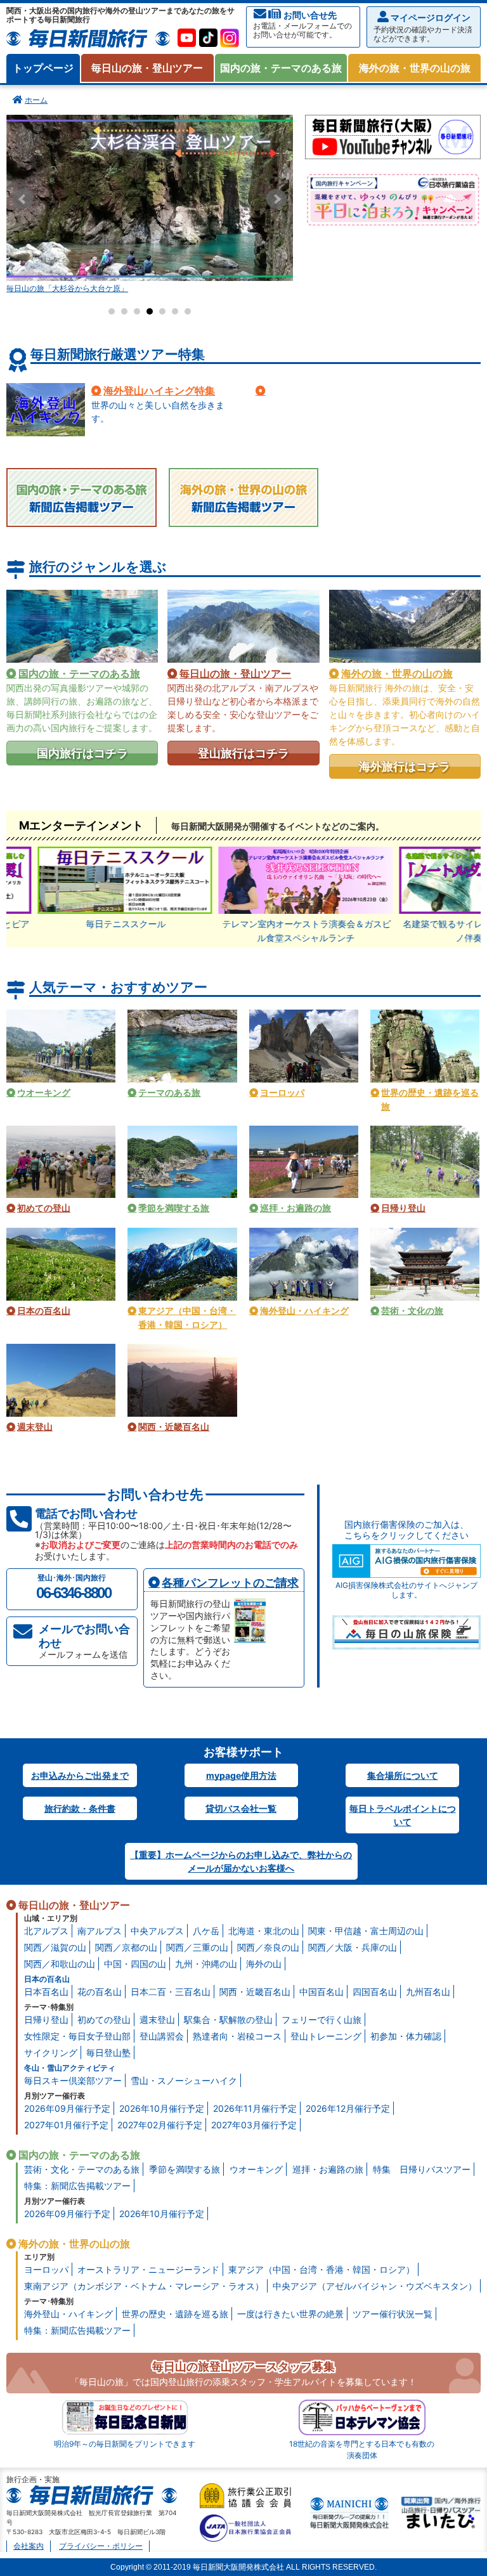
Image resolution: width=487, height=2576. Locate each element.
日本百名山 (46, 1992)
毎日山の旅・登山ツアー (147, 68)
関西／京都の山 (126, 1947)
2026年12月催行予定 (348, 2108)
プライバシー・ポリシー (101, 2546)
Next (276, 199)
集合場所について (403, 1775)
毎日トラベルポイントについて (403, 1815)
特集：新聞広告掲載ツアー (77, 2186)
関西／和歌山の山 (60, 1964)
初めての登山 (104, 2020)
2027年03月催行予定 (254, 2125)
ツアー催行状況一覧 (393, 2314)
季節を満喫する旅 (185, 2169)
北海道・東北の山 (264, 1931)
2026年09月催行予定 (67, 2108)
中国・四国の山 (135, 1964)
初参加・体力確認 (406, 2036)
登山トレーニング (326, 2036)
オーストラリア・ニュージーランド (148, 2269)
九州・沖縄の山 (206, 1964)
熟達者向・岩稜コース (237, 2036)
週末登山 (157, 2020)
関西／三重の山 (197, 1947)
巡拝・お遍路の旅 (328, 2169)
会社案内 (29, 2546)
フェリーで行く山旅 (321, 2020)
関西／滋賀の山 (55, 1947)
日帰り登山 (46, 2020)
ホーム (36, 100)
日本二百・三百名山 (171, 1992)
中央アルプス (157, 1931)
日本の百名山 (47, 1979)
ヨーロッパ (46, 2269)
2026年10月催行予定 (162, 2108)
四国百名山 (375, 1992)
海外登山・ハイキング (68, 2314)
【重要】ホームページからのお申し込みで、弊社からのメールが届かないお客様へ (241, 1861)
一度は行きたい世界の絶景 (290, 2314)
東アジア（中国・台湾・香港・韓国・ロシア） (321, 2269)
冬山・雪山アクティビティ (70, 2068)
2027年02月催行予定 (160, 2125)
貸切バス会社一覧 (241, 1808)
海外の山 (264, 1964)
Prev (23, 199)
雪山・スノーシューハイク (184, 2080)
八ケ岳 (206, 1931)
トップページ (43, 68)
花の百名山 (100, 1992)
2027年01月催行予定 (66, 2125)
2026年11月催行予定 (255, 2108)
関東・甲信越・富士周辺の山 (366, 1931)
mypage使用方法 (241, 1775)
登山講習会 (162, 2036)
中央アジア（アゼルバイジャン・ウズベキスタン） (375, 2286)
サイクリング (51, 2052)
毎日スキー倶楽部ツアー (73, 2080)
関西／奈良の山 (268, 1947)
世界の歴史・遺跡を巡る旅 (175, 2314)
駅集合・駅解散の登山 (228, 2020)
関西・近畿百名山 (255, 1992)
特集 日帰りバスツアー (422, 2169)
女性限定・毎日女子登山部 (77, 2036)
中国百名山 (321, 1992)
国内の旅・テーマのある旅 (281, 68)
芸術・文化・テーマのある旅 (82, 2169)
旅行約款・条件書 (80, 1808)
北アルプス (46, 1931)
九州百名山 (428, 1992)
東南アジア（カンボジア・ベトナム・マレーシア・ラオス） (144, 2286)
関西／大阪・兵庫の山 (353, 1947)
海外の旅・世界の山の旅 (415, 68)
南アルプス (100, 1931)
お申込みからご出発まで (80, 1775)
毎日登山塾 (108, 2052)
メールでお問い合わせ (84, 1641)
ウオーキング (256, 2169)
